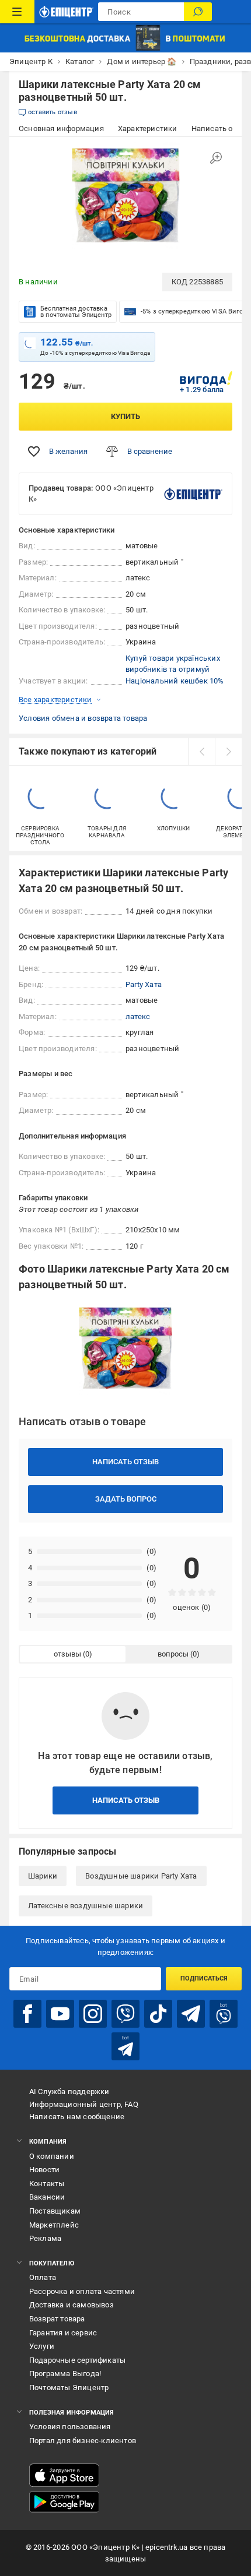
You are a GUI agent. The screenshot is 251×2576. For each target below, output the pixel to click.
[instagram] (93, 2014)
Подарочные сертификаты (77, 2360)
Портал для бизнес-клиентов (83, 2441)
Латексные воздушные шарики (86, 1906)
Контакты (47, 2184)
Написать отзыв (125, 1462)
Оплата (43, 2277)
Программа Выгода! (65, 2374)
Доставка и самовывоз (72, 2305)
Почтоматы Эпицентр (69, 2388)
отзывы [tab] (67, 1654)
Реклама (45, 2238)
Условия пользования (70, 2427)
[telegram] (191, 2014)
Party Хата (144, 984)
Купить (125, 416)
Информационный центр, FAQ (84, 2104)
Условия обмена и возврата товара (83, 718)
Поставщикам (55, 2211)
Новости (44, 2170)
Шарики (43, 1876)
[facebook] (27, 2014)
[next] (228, 752)
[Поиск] (198, 12)
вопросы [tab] (173, 1654)
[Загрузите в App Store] (64, 2475)
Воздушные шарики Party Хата (141, 1876)
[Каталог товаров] (17, 12)
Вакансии (47, 2197)
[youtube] (60, 2014)
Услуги (42, 2346)
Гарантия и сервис (63, 2333)
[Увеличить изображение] (216, 158)
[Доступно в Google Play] (64, 2502)
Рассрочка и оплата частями (82, 2291)
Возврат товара (57, 2319)
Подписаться (204, 1978)
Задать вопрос (126, 1499)
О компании (52, 2156)
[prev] (201, 752)
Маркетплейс (54, 2225)
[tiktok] (158, 2014)
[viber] (125, 2014)
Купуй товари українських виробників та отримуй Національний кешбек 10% (175, 669)
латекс (138, 1016)
